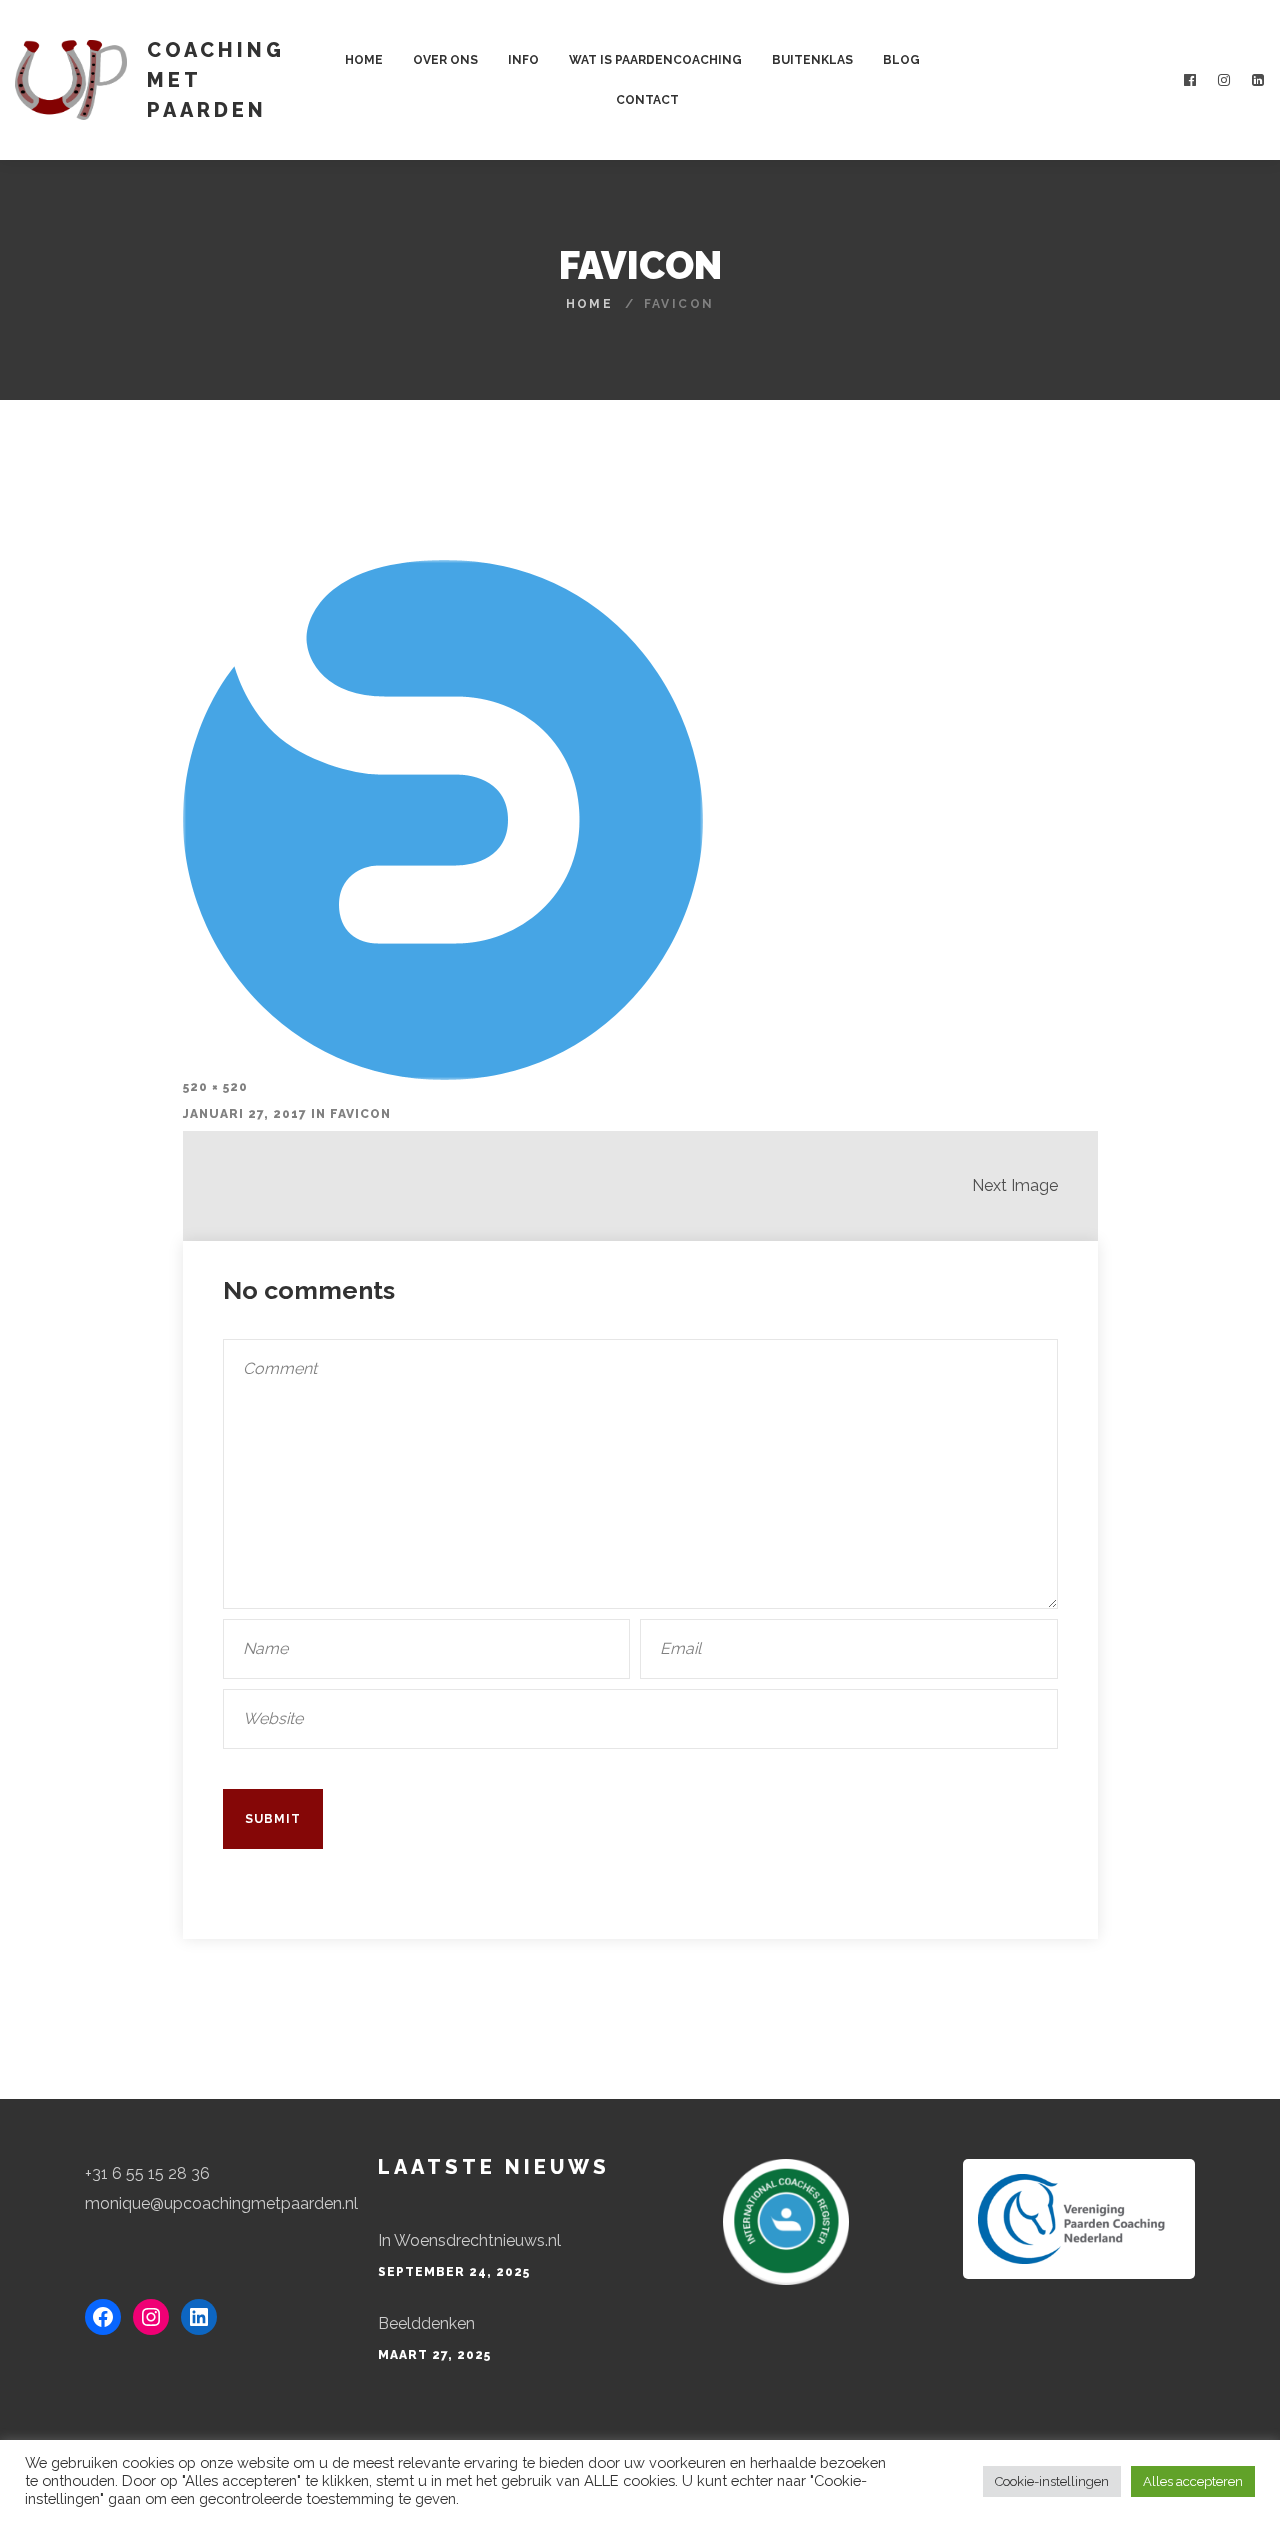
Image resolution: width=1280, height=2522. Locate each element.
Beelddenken (426, 2323)
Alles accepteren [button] (1193, 2481)
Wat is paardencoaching (655, 60)
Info (523, 60)
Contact (647, 100)
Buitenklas (812, 60)
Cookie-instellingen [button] (1052, 2481)
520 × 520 (215, 1087)
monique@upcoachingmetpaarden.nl (221, 2203)
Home (364, 60)
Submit (273, 1819)
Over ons (445, 60)
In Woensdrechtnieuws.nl (469, 2240)
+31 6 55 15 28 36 (147, 2173)
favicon (360, 1114)
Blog (901, 60)
